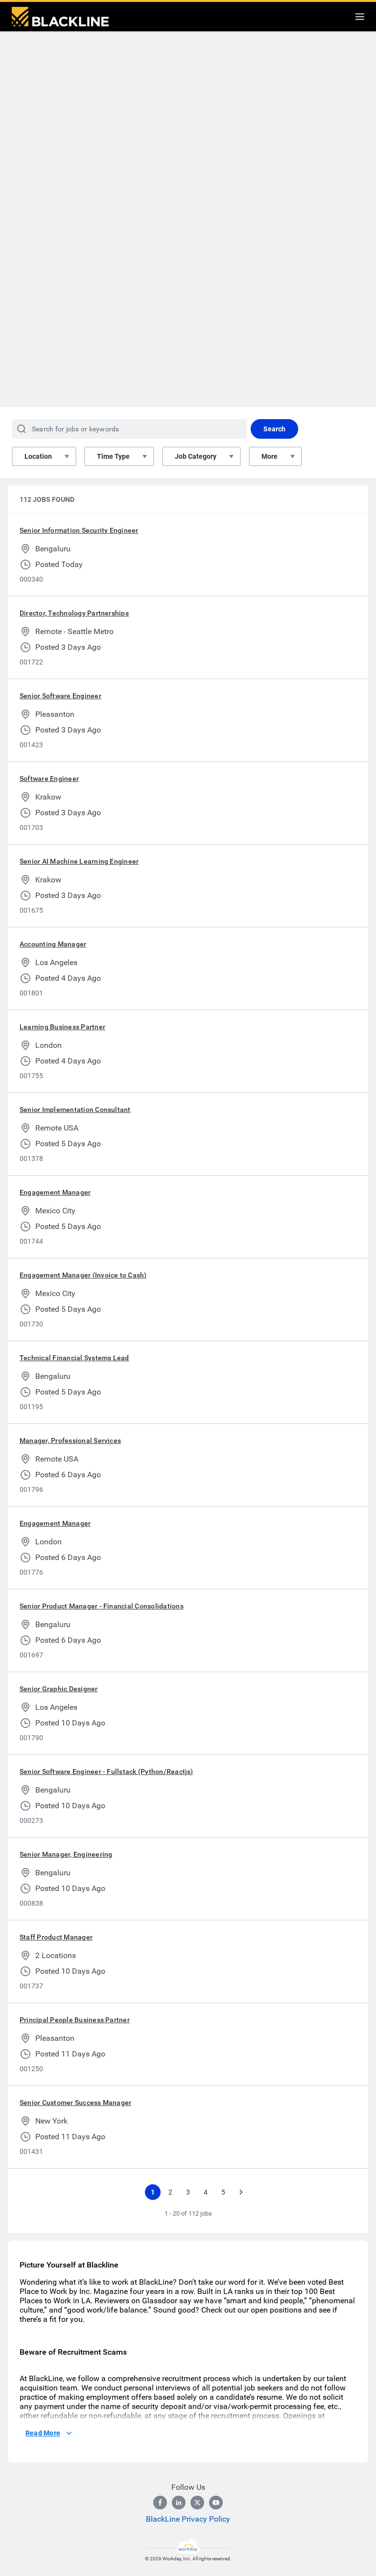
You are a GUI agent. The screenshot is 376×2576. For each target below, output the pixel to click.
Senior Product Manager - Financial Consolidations (102, 1606)
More (270, 456)
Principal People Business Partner (75, 2020)
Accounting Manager (53, 944)
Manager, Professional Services (70, 1441)
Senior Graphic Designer (59, 1689)
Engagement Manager (55, 1192)
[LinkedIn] (179, 2503)
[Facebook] (160, 2503)
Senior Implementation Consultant (75, 1110)
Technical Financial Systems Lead (74, 1358)
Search (274, 429)
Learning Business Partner (62, 1027)
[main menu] (360, 17)
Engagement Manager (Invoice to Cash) (83, 1275)
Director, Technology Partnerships (74, 613)
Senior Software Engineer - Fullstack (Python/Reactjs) (106, 1772)
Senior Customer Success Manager (75, 2103)
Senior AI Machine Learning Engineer (79, 861)
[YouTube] (216, 2503)
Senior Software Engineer (60, 696)
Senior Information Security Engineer (79, 530)
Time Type (113, 456)
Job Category (196, 456)
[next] (241, 2192)
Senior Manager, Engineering (66, 1854)
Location (38, 456)
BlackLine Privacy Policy (188, 2519)
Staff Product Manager (56, 1937)
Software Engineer (49, 779)
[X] (197, 2503)
